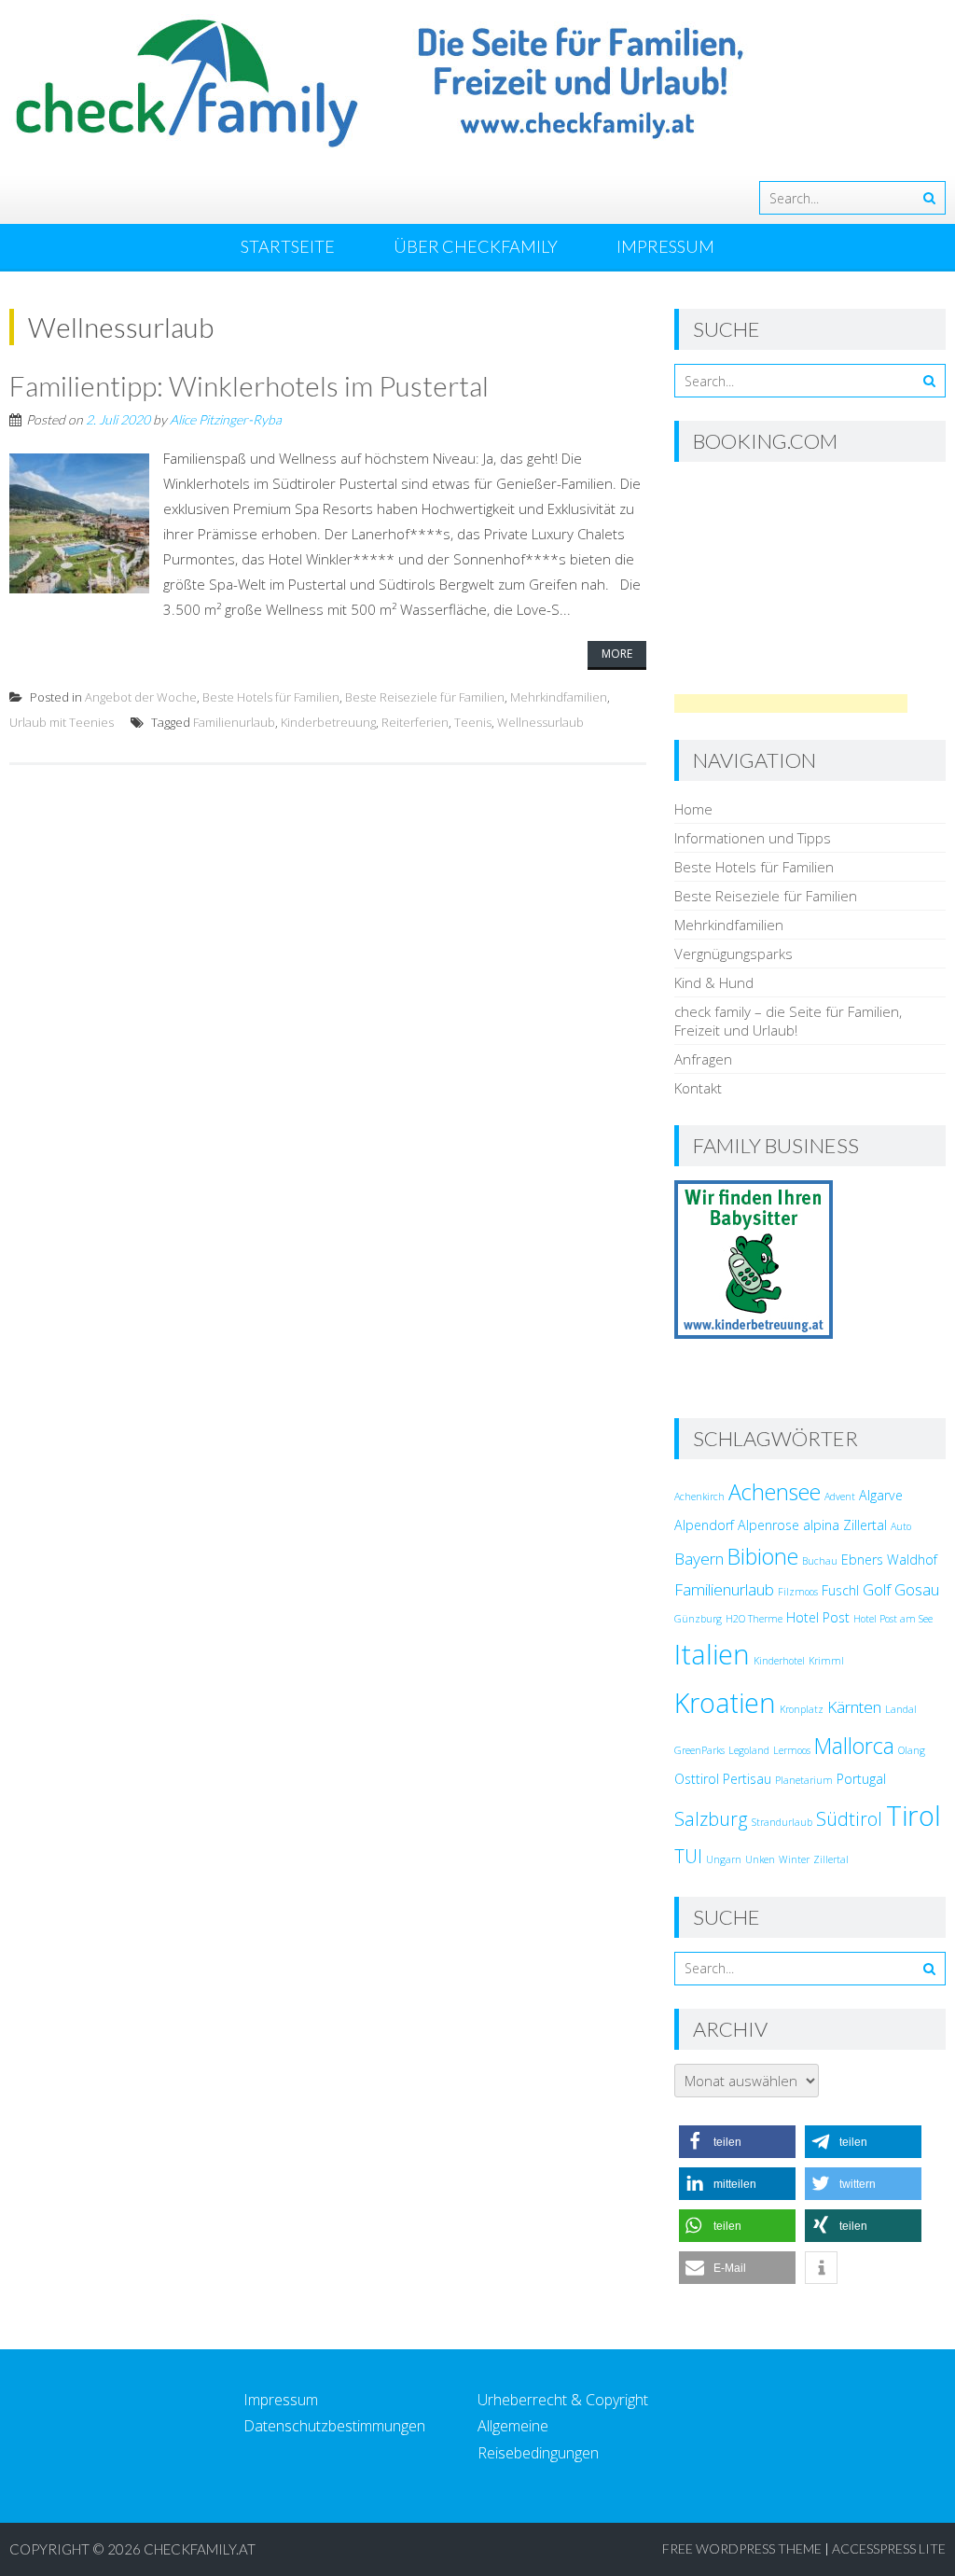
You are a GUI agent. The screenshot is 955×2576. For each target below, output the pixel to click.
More (617, 654)
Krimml (826, 1661)
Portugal (861, 1779)
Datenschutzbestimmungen (334, 2426)
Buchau (820, 1561)
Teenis (473, 722)
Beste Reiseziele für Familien (425, 697)
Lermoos (792, 1750)
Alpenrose (768, 1525)
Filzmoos (798, 1592)
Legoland (749, 1750)
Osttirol (697, 1779)
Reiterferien (415, 722)
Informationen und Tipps (753, 838)
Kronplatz (802, 1709)
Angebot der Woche (141, 697)
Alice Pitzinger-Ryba (226, 419)
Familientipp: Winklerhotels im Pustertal (249, 385)
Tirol (913, 1816)
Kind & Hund (714, 982)
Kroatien (725, 1703)
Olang (912, 1750)
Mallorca (854, 1746)
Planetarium (804, 1780)
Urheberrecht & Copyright (563, 2400)
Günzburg (698, 1619)
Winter (794, 1859)
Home (693, 809)
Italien (712, 1654)
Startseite (288, 246)
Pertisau (747, 1779)
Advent (840, 1497)
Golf (877, 1589)
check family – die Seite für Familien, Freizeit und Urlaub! (788, 1021)
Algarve (881, 1495)
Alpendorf (704, 1525)
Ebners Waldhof (889, 1560)
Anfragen (703, 1059)
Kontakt (698, 1088)
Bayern (699, 1559)
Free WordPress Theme (742, 2548)
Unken (760, 1859)
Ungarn (724, 1859)
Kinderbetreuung (328, 722)
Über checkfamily (476, 246)
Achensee (775, 1492)
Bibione (763, 1556)
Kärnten (854, 1707)
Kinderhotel (779, 1661)
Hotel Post (818, 1617)
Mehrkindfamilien (559, 697)
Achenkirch (699, 1497)
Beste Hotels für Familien (271, 697)
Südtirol (849, 1819)
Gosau (917, 1589)
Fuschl (840, 1590)
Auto (901, 1526)
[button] (737, 2142)
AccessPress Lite (889, 2548)
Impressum (665, 246)
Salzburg (711, 1819)
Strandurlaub (782, 1822)
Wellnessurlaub (540, 722)
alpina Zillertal (845, 1525)
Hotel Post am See (893, 1619)
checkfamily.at (200, 2549)
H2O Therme (754, 1619)
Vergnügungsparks (734, 954)
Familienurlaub (234, 722)
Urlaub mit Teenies (62, 722)
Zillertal (831, 1859)
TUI (688, 1856)
